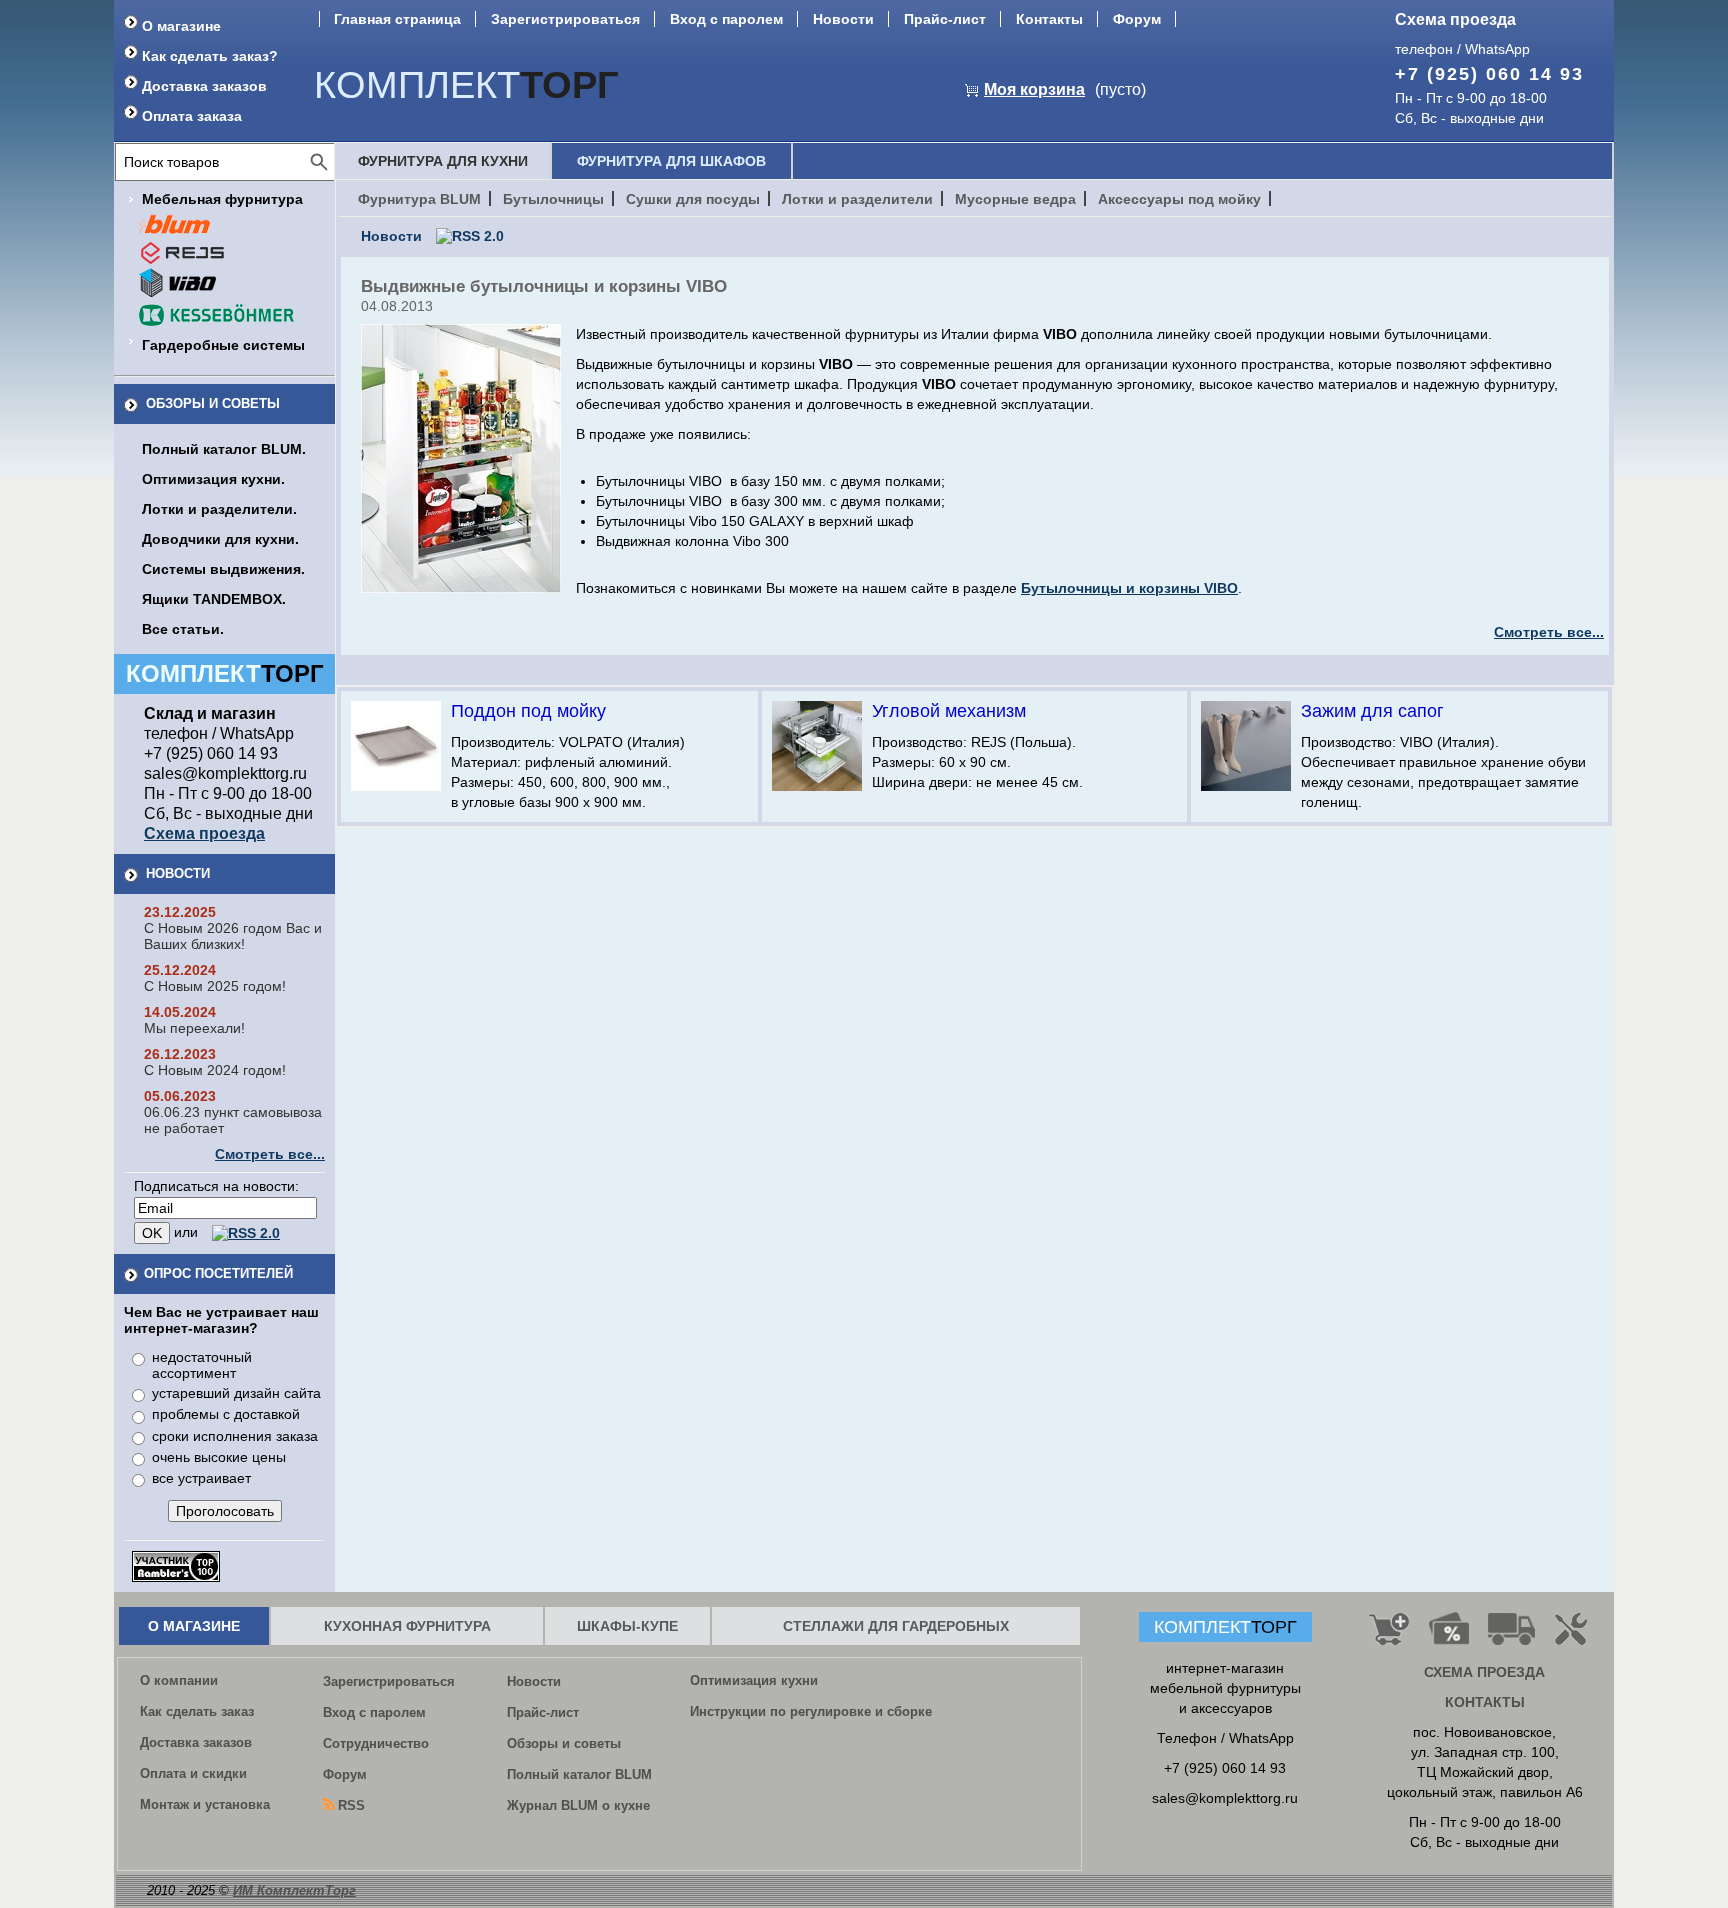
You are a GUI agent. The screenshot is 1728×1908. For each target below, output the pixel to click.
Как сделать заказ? (210, 56)
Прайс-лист (945, 19)
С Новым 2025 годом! (215, 986)
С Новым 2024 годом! (215, 1070)
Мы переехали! (194, 1028)
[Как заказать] (1389, 1637)
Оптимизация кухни (754, 1680)
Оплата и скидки (193, 1773)
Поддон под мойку (528, 711)
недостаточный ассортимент (202, 1365)
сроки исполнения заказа (235, 1436)
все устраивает (201, 1478)
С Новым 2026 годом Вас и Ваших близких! (233, 936)
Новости (843, 19)
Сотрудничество (376, 1743)
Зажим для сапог (1372, 711)
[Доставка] (1512, 1637)
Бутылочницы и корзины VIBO (1129, 588)
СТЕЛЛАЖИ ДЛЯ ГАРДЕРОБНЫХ (896, 1626)
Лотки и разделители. (219, 509)
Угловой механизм (949, 711)
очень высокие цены (219, 1457)
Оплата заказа (192, 116)
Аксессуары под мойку (1179, 199)
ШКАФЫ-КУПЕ (627, 1626)
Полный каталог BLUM (579, 1774)
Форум (1137, 19)
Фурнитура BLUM (419, 199)
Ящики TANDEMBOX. (214, 599)
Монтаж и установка (205, 1804)
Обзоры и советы (213, 403)
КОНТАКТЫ (1485, 1702)
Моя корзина (1034, 89)
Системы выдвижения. (223, 569)
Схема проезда (1455, 19)
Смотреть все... (270, 1154)
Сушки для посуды (693, 199)
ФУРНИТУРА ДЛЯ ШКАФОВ (671, 161)
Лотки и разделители (857, 199)
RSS (351, 1805)
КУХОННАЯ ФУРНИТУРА (407, 1626)
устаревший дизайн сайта (236, 1393)
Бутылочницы (553, 199)
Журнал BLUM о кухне (578, 1805)
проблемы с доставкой (226, 1414)
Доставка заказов (204, 86)
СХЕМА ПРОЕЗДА (1484, 1672)
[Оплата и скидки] (1448, 1637)
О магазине (181, 26)
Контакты (1049, 19)
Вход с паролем (726, 19)
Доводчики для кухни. (220, 539)
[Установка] (1575, 1637)
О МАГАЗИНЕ (194, 1626)
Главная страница (397, 19)
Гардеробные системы (223, 345)
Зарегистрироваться (565, 19)
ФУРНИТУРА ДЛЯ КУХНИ (443, 161)
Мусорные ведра (1015, 199)
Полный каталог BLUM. (224, 449)
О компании (179, 1680)
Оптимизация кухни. (213, 479)
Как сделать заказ (197, 1711)
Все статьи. (183, 629)
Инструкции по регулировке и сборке (811, 1711)
